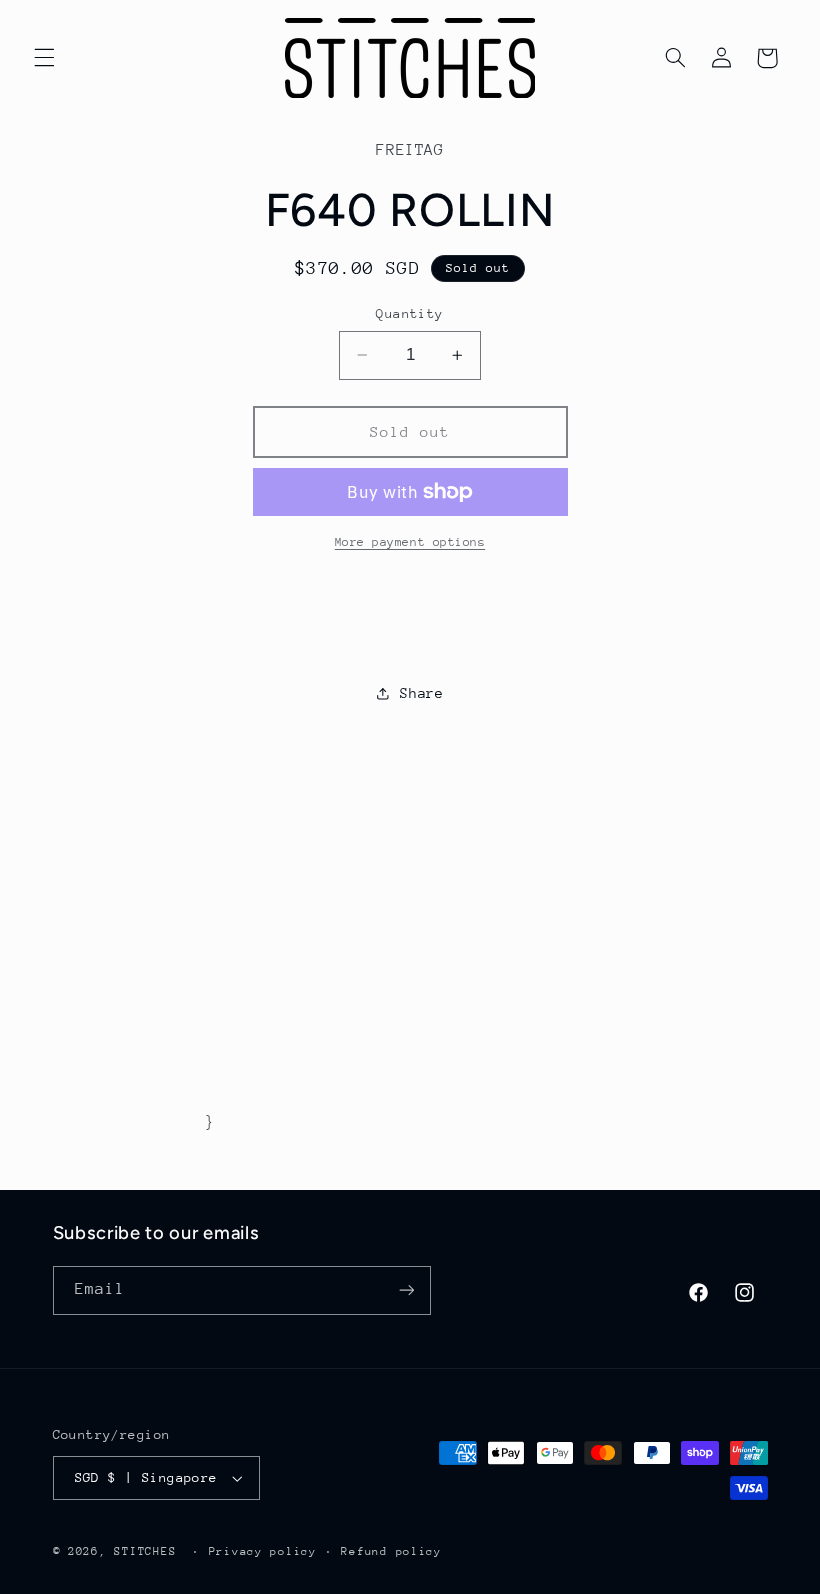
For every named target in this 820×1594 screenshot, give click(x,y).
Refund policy (391, 1551)
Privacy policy (263, 1551)
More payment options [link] (410, 542)
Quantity (409, 313)
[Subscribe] (406, 1290)
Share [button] (421, 693)
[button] (44, 58)
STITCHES (145, 1551)
